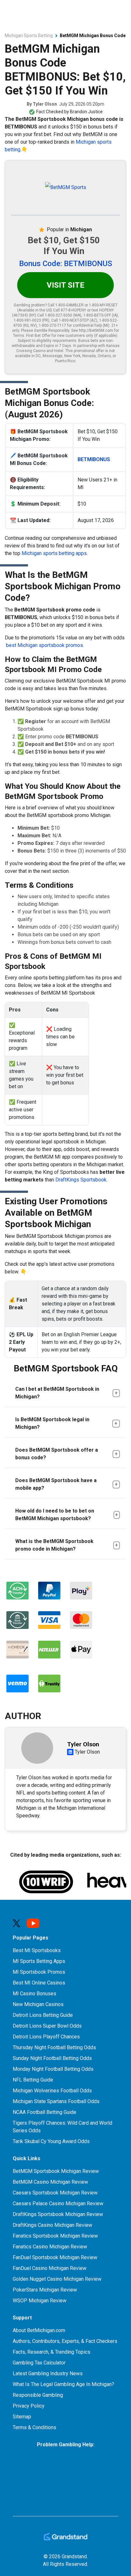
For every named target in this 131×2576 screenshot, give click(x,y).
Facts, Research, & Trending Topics (52, 2352)
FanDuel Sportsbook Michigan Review (55, 2257)
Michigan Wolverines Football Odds (52, 2091)
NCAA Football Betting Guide (45, 2112)
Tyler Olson (45, 104)
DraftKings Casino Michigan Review (52, 2225)
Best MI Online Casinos (39, 1983)
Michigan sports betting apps (54, 553)
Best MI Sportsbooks (37, 1950)
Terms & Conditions (34, 2427)
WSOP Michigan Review (40, 2301)
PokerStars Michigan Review (45, 2290)
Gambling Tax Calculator (39, 2363)
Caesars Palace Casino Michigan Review (58, 2203)
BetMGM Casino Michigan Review (50, 2182)
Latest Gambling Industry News (48, 2373)
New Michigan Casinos (38, 2004)
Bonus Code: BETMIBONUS (66, 264)
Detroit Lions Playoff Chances (46, 2037)
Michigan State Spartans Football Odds (56, 2101)
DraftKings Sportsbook (81, 1180)
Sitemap (22, 2417)
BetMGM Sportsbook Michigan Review (56, 2171)
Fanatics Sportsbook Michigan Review (55, 2236)
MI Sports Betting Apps (39, 1961)
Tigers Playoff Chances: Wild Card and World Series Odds (62, 2127)
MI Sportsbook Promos (39, 1972)
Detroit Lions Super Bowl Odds (47, 2026)
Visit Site (65, 285)
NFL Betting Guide (33, 2080)
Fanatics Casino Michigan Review (50, 2247)
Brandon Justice (86, 112)
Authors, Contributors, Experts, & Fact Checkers (65, 2341)
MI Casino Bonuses (34, 1994)
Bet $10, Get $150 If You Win (64, 246)
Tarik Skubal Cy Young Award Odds (51, 2141)
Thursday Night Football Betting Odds (54, 2047)
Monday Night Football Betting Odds (53, 2069)
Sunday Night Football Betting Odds (52, 2058)
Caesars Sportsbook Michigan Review (55, 2193)
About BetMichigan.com (39, 2330)
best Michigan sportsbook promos (45, 645)
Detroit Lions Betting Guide (43, 2015)
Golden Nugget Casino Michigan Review (57, 2279)
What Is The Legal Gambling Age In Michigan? (63, 2384)
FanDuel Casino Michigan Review (50, 2268)
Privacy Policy (29, 2406)
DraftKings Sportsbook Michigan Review (58, 2214)
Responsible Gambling (38, 2395)
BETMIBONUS (94, 459)
